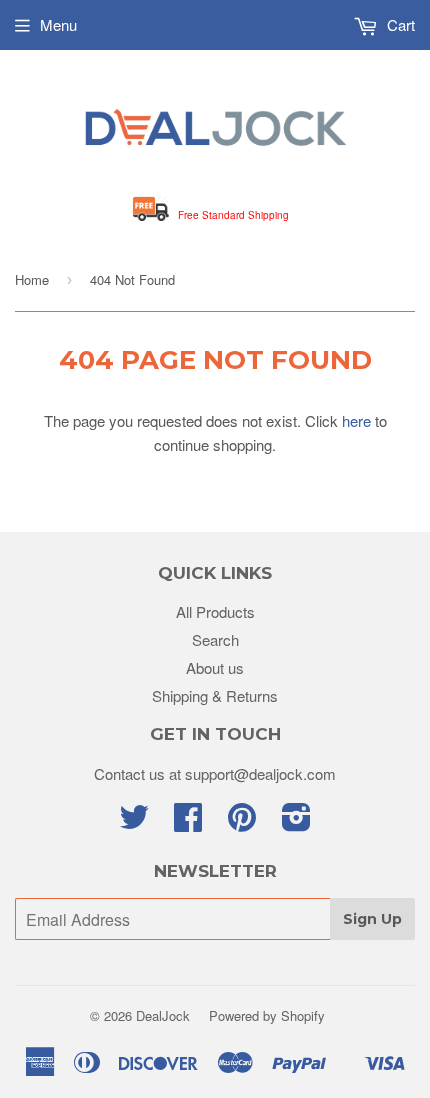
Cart (399, 24)
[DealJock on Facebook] (188, 822)
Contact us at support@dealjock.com (215, 773)
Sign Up (372, 919)
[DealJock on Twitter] (134, 822)
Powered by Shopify (267, 1015)
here (356, 420)
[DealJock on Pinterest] (242, 822)
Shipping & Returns (215, 695)
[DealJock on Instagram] (296, 822)
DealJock (163, 1015)
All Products (215, 611)
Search (215, 639)
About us (215, 667)
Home (32, 279)
